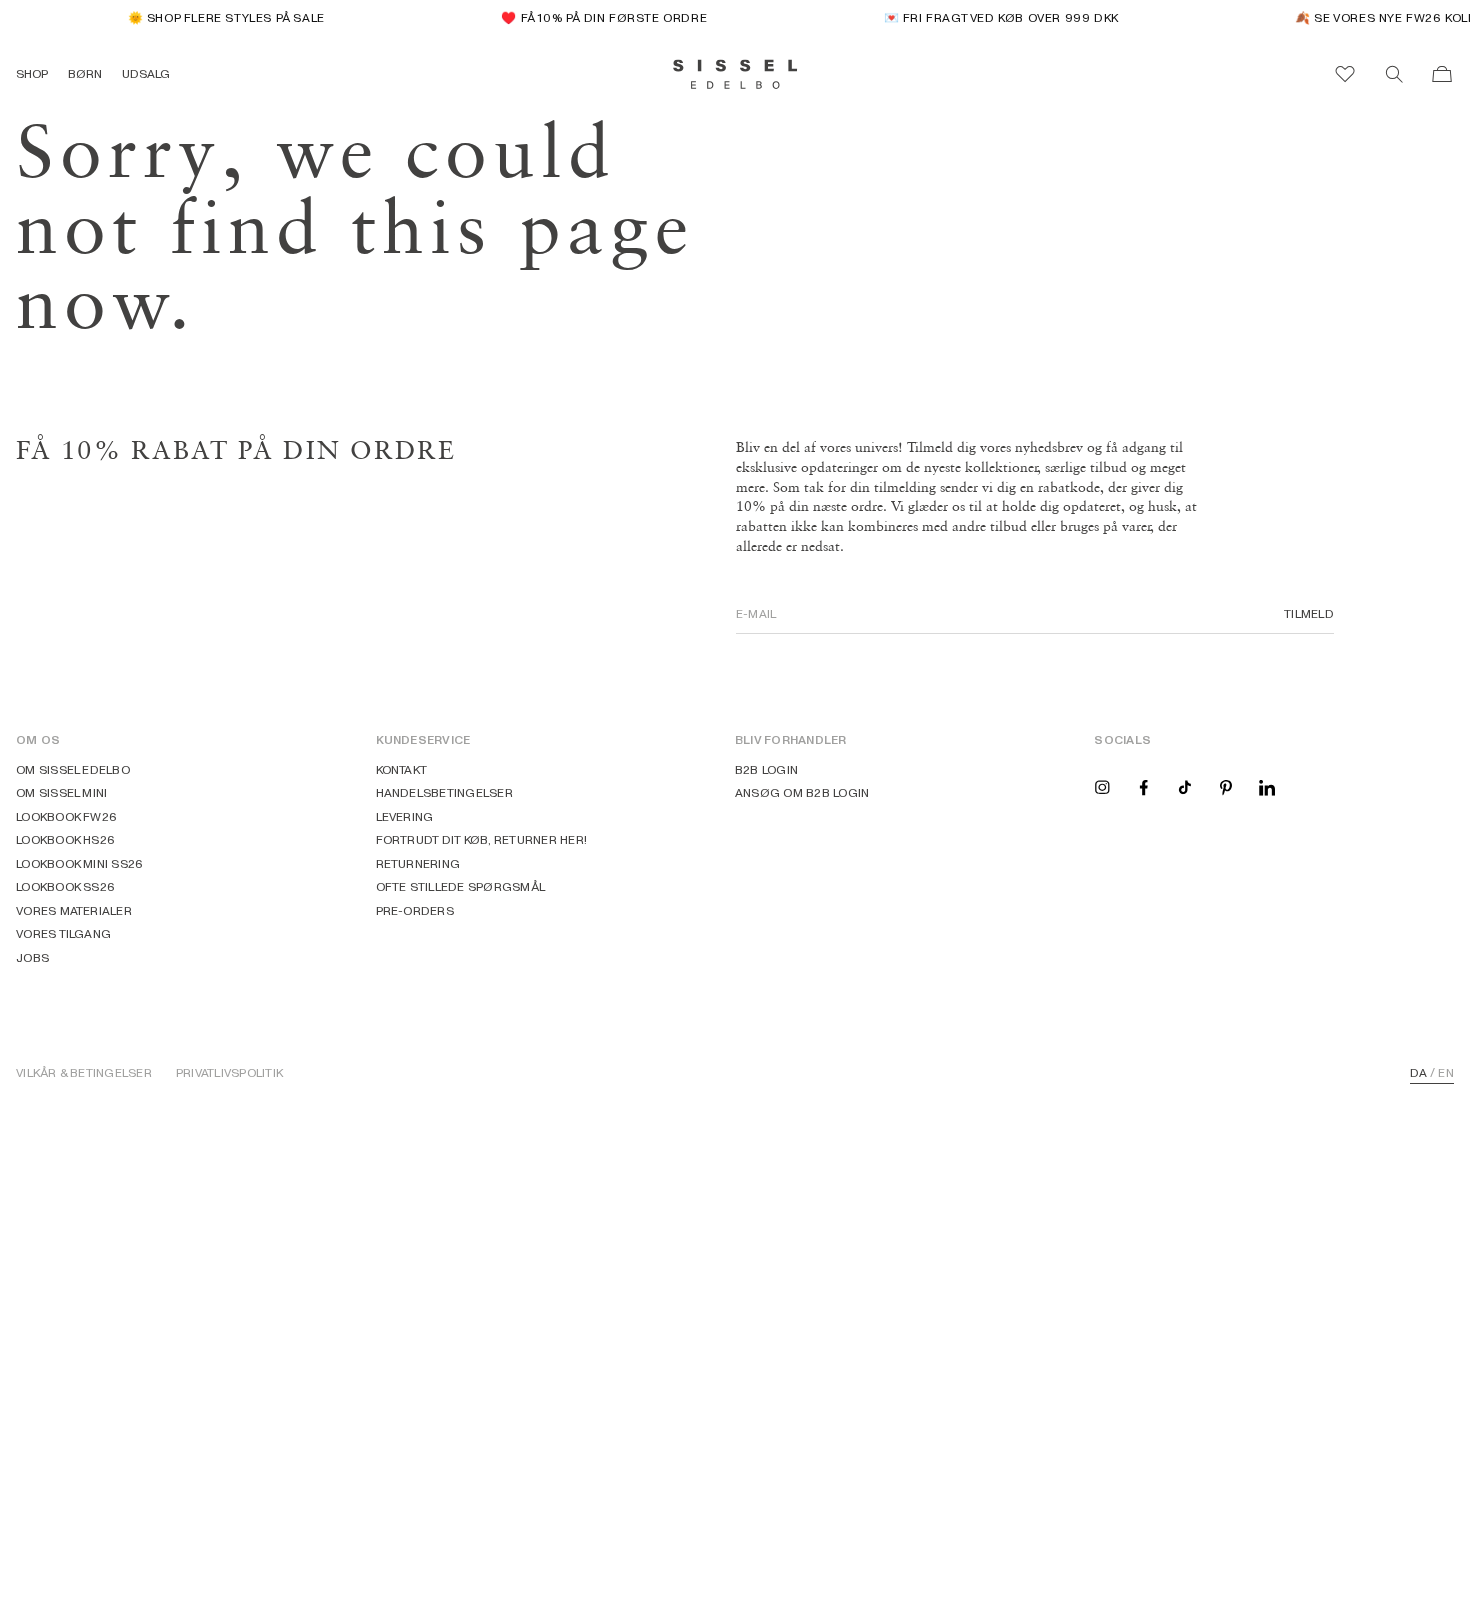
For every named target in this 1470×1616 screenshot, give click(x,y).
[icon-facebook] (1144, 786)
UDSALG (146, 73)
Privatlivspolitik (229, 1073)
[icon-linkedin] (1267, 786)
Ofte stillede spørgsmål (461, 886)
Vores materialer (74, 910)
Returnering (418, 863)
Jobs (32, 957)
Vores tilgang (63, 933)
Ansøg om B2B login (802, 792)
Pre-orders (415, 910)
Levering (405, 816)
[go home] (735, 74)
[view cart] (1442, 74)
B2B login (766, 769)
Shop (32, 73)
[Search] (1394, 74)
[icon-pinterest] (1226, 786)
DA (1418, 1073)
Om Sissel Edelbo (73, 769)
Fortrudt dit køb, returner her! (481, 839)
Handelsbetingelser (444, 792)
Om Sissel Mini (61, 792)
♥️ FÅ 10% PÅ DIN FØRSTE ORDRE (597, 17)
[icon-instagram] (1102, 786)
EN (1445, 1073)
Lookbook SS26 (65, 886)
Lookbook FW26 (66, 816)
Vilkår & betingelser (84, 1073)
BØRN (85, 73)
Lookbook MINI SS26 (79, 863)
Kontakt (402, 769)
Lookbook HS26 (65, 839)
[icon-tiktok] (1185, 786)
